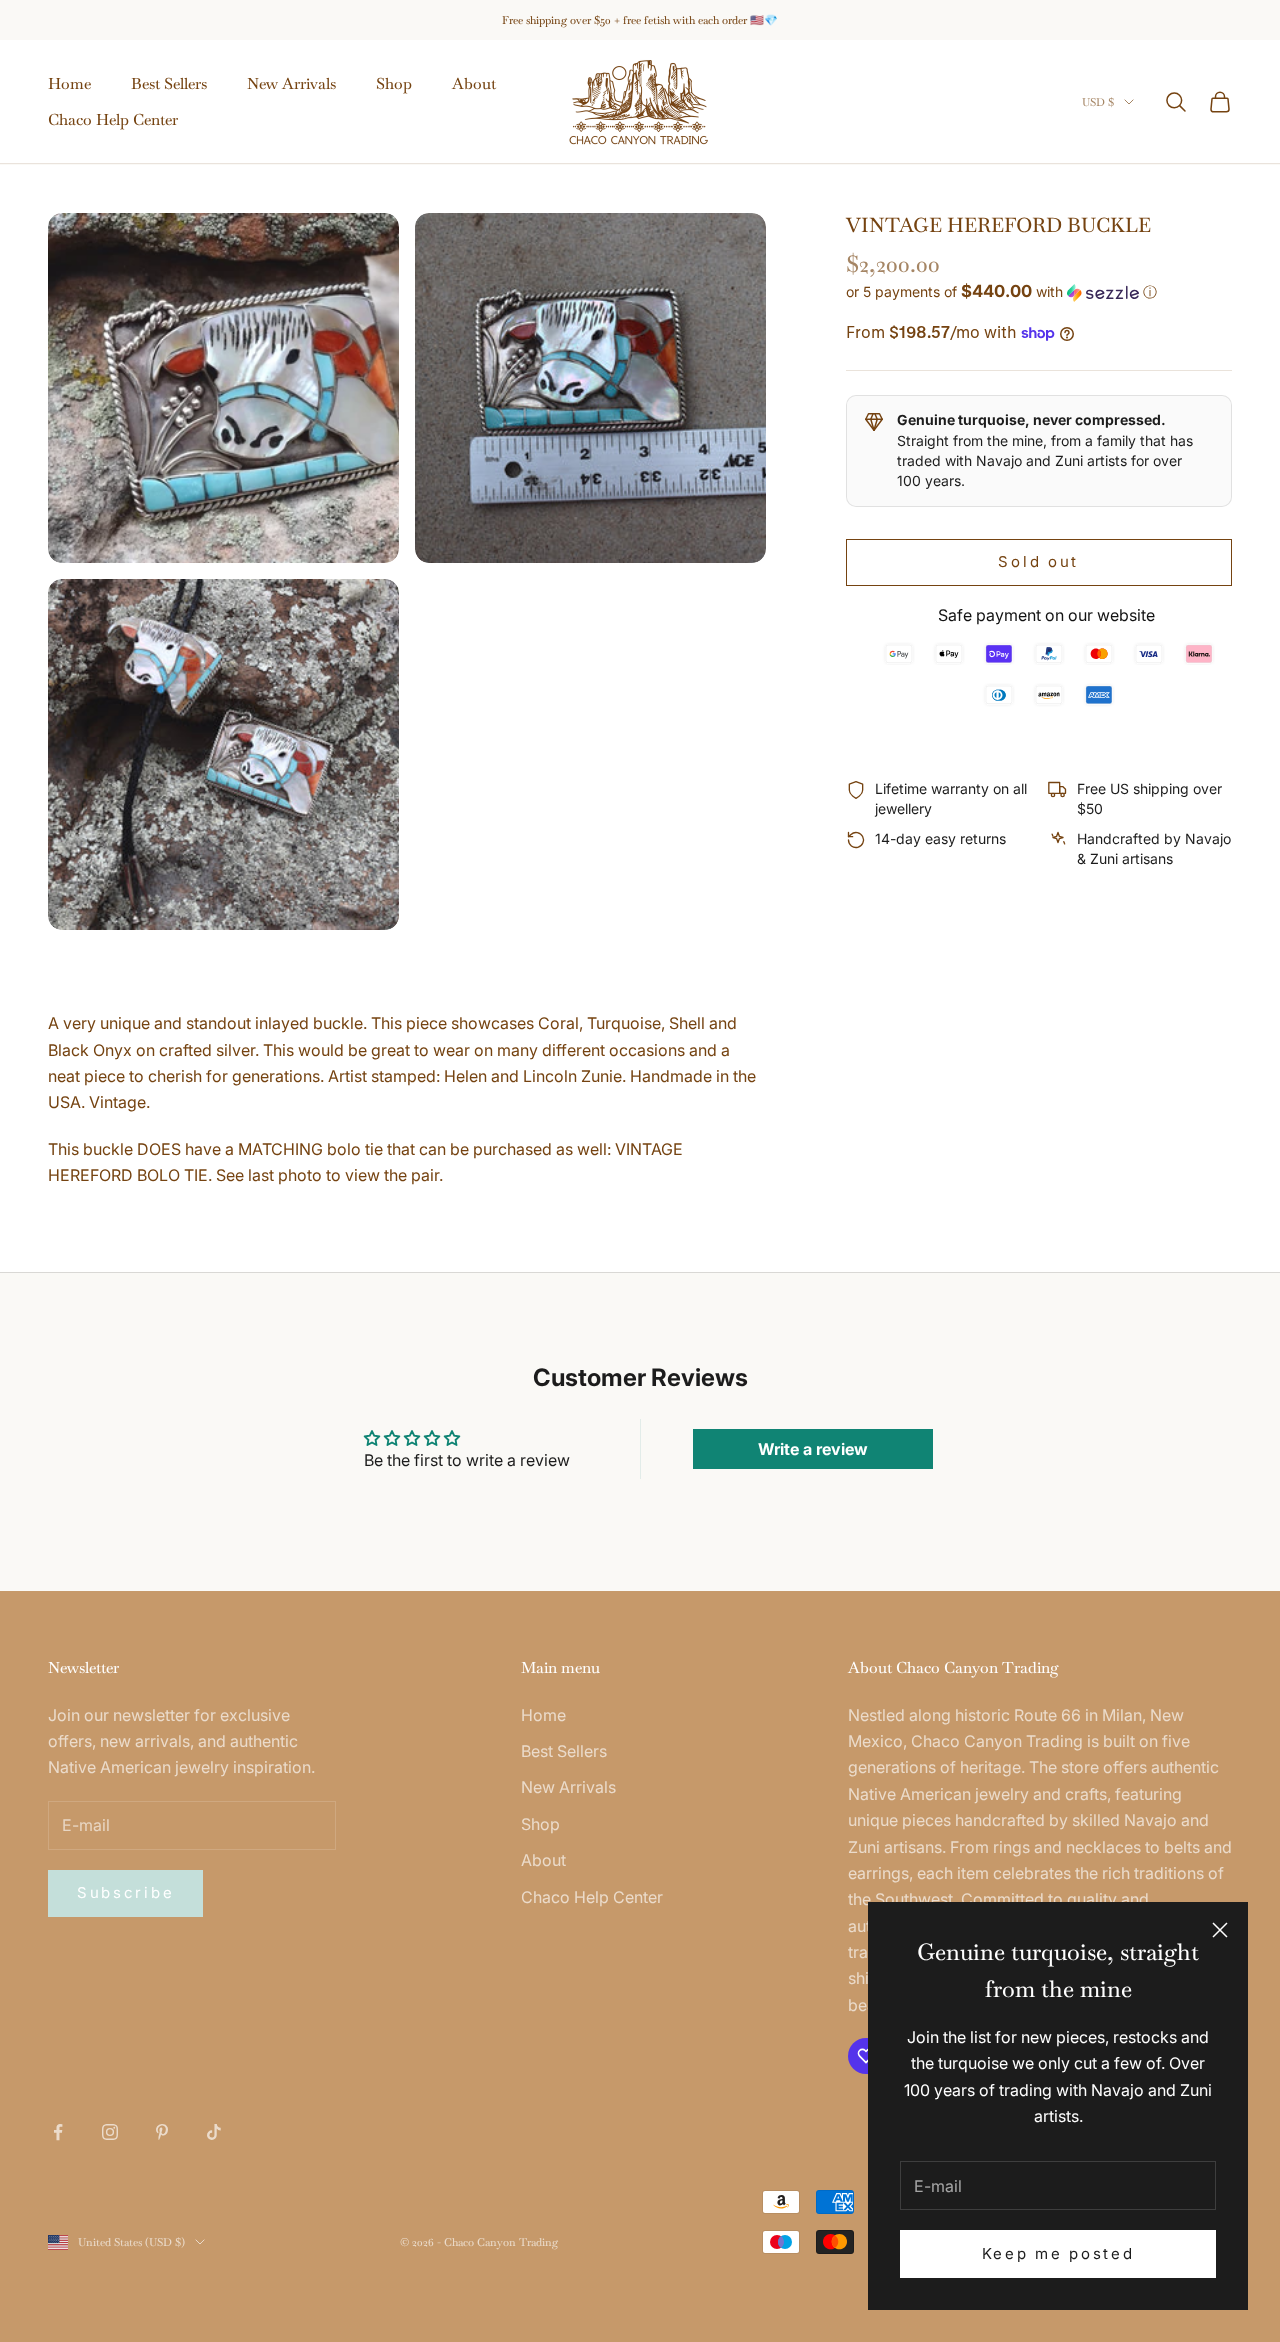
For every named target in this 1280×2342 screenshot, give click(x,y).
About (474, 83)
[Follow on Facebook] (58, 2132)
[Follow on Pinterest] (162, 2132)
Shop (394, 83)
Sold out (1038, 561)
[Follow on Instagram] (110, 2132)
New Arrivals (291, 83)
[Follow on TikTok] (214, 2132)
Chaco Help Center (113, 119)
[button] (1039, 292)
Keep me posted (1058, 2253)
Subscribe (125, 1892)
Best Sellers (169, 83)
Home (69, 83)
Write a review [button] (813, 1449)
